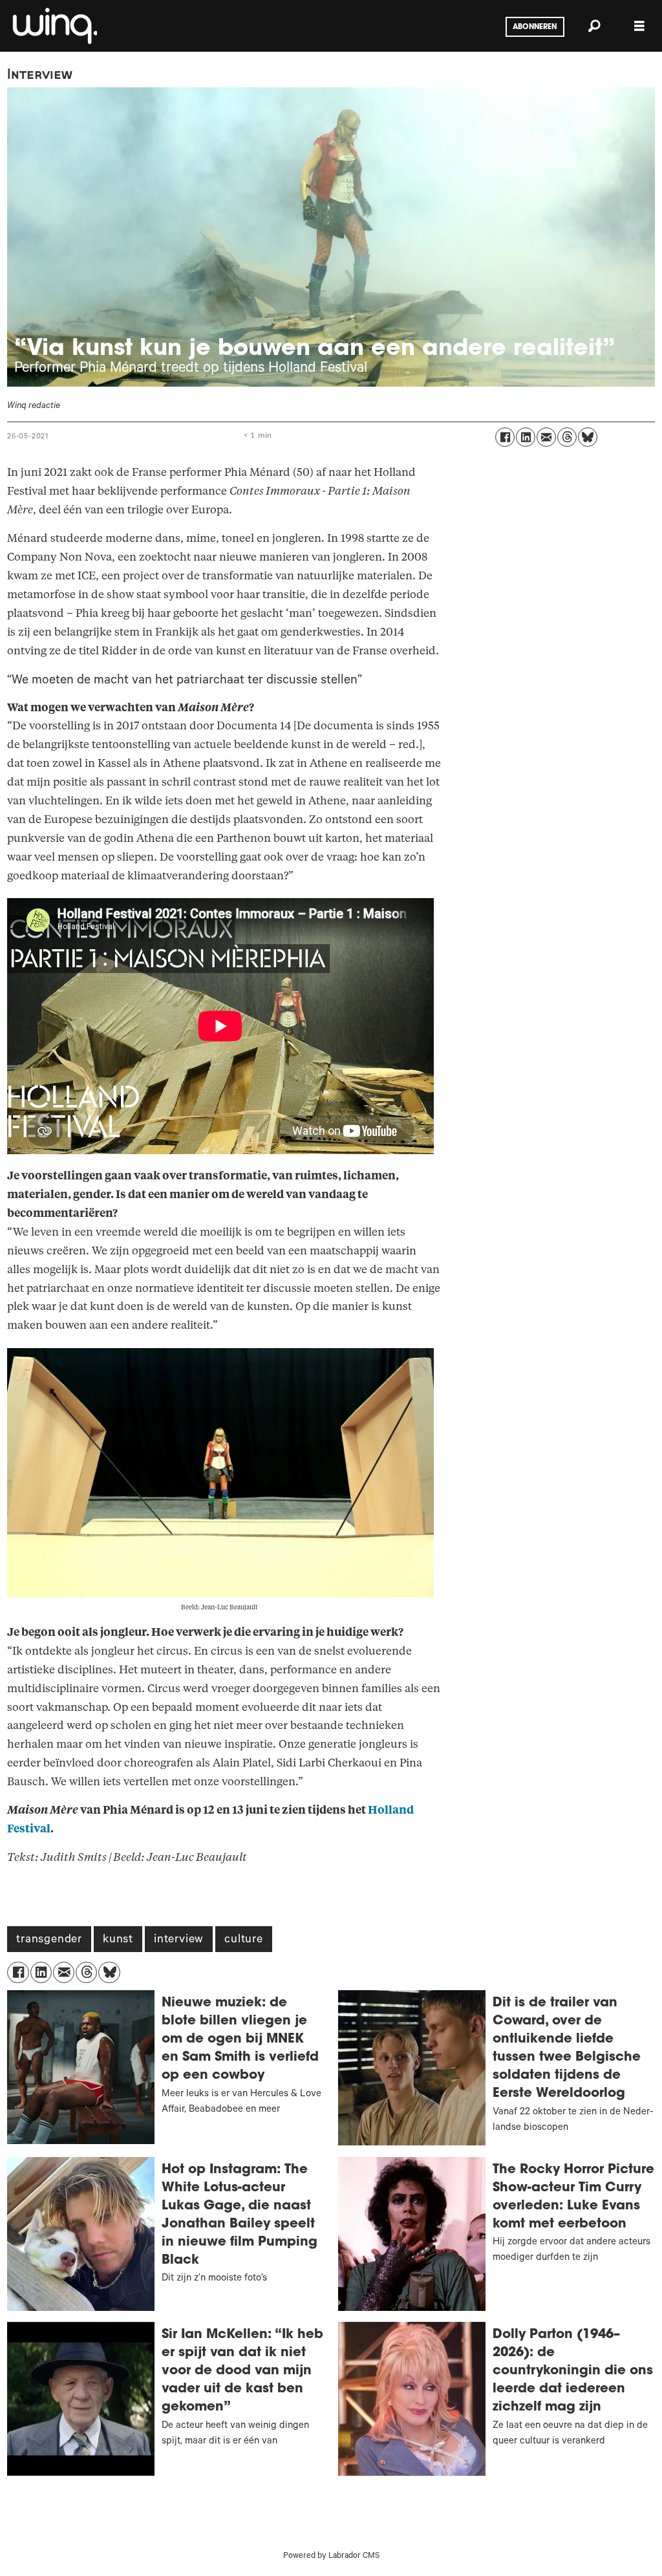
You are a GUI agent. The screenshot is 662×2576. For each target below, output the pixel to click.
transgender (49, 1940)
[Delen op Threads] (567, 437)
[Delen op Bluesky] (588, 437)
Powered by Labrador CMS (331, 2557)
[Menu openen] (639, 26)
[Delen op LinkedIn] (526, 437)
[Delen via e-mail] (546, 437)
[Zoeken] (594, 26)
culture (244, 1940)
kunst (118, 1940)
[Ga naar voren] (54, 26)
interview (179, 1940)
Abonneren (535, 27)
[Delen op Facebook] (505, 437)
